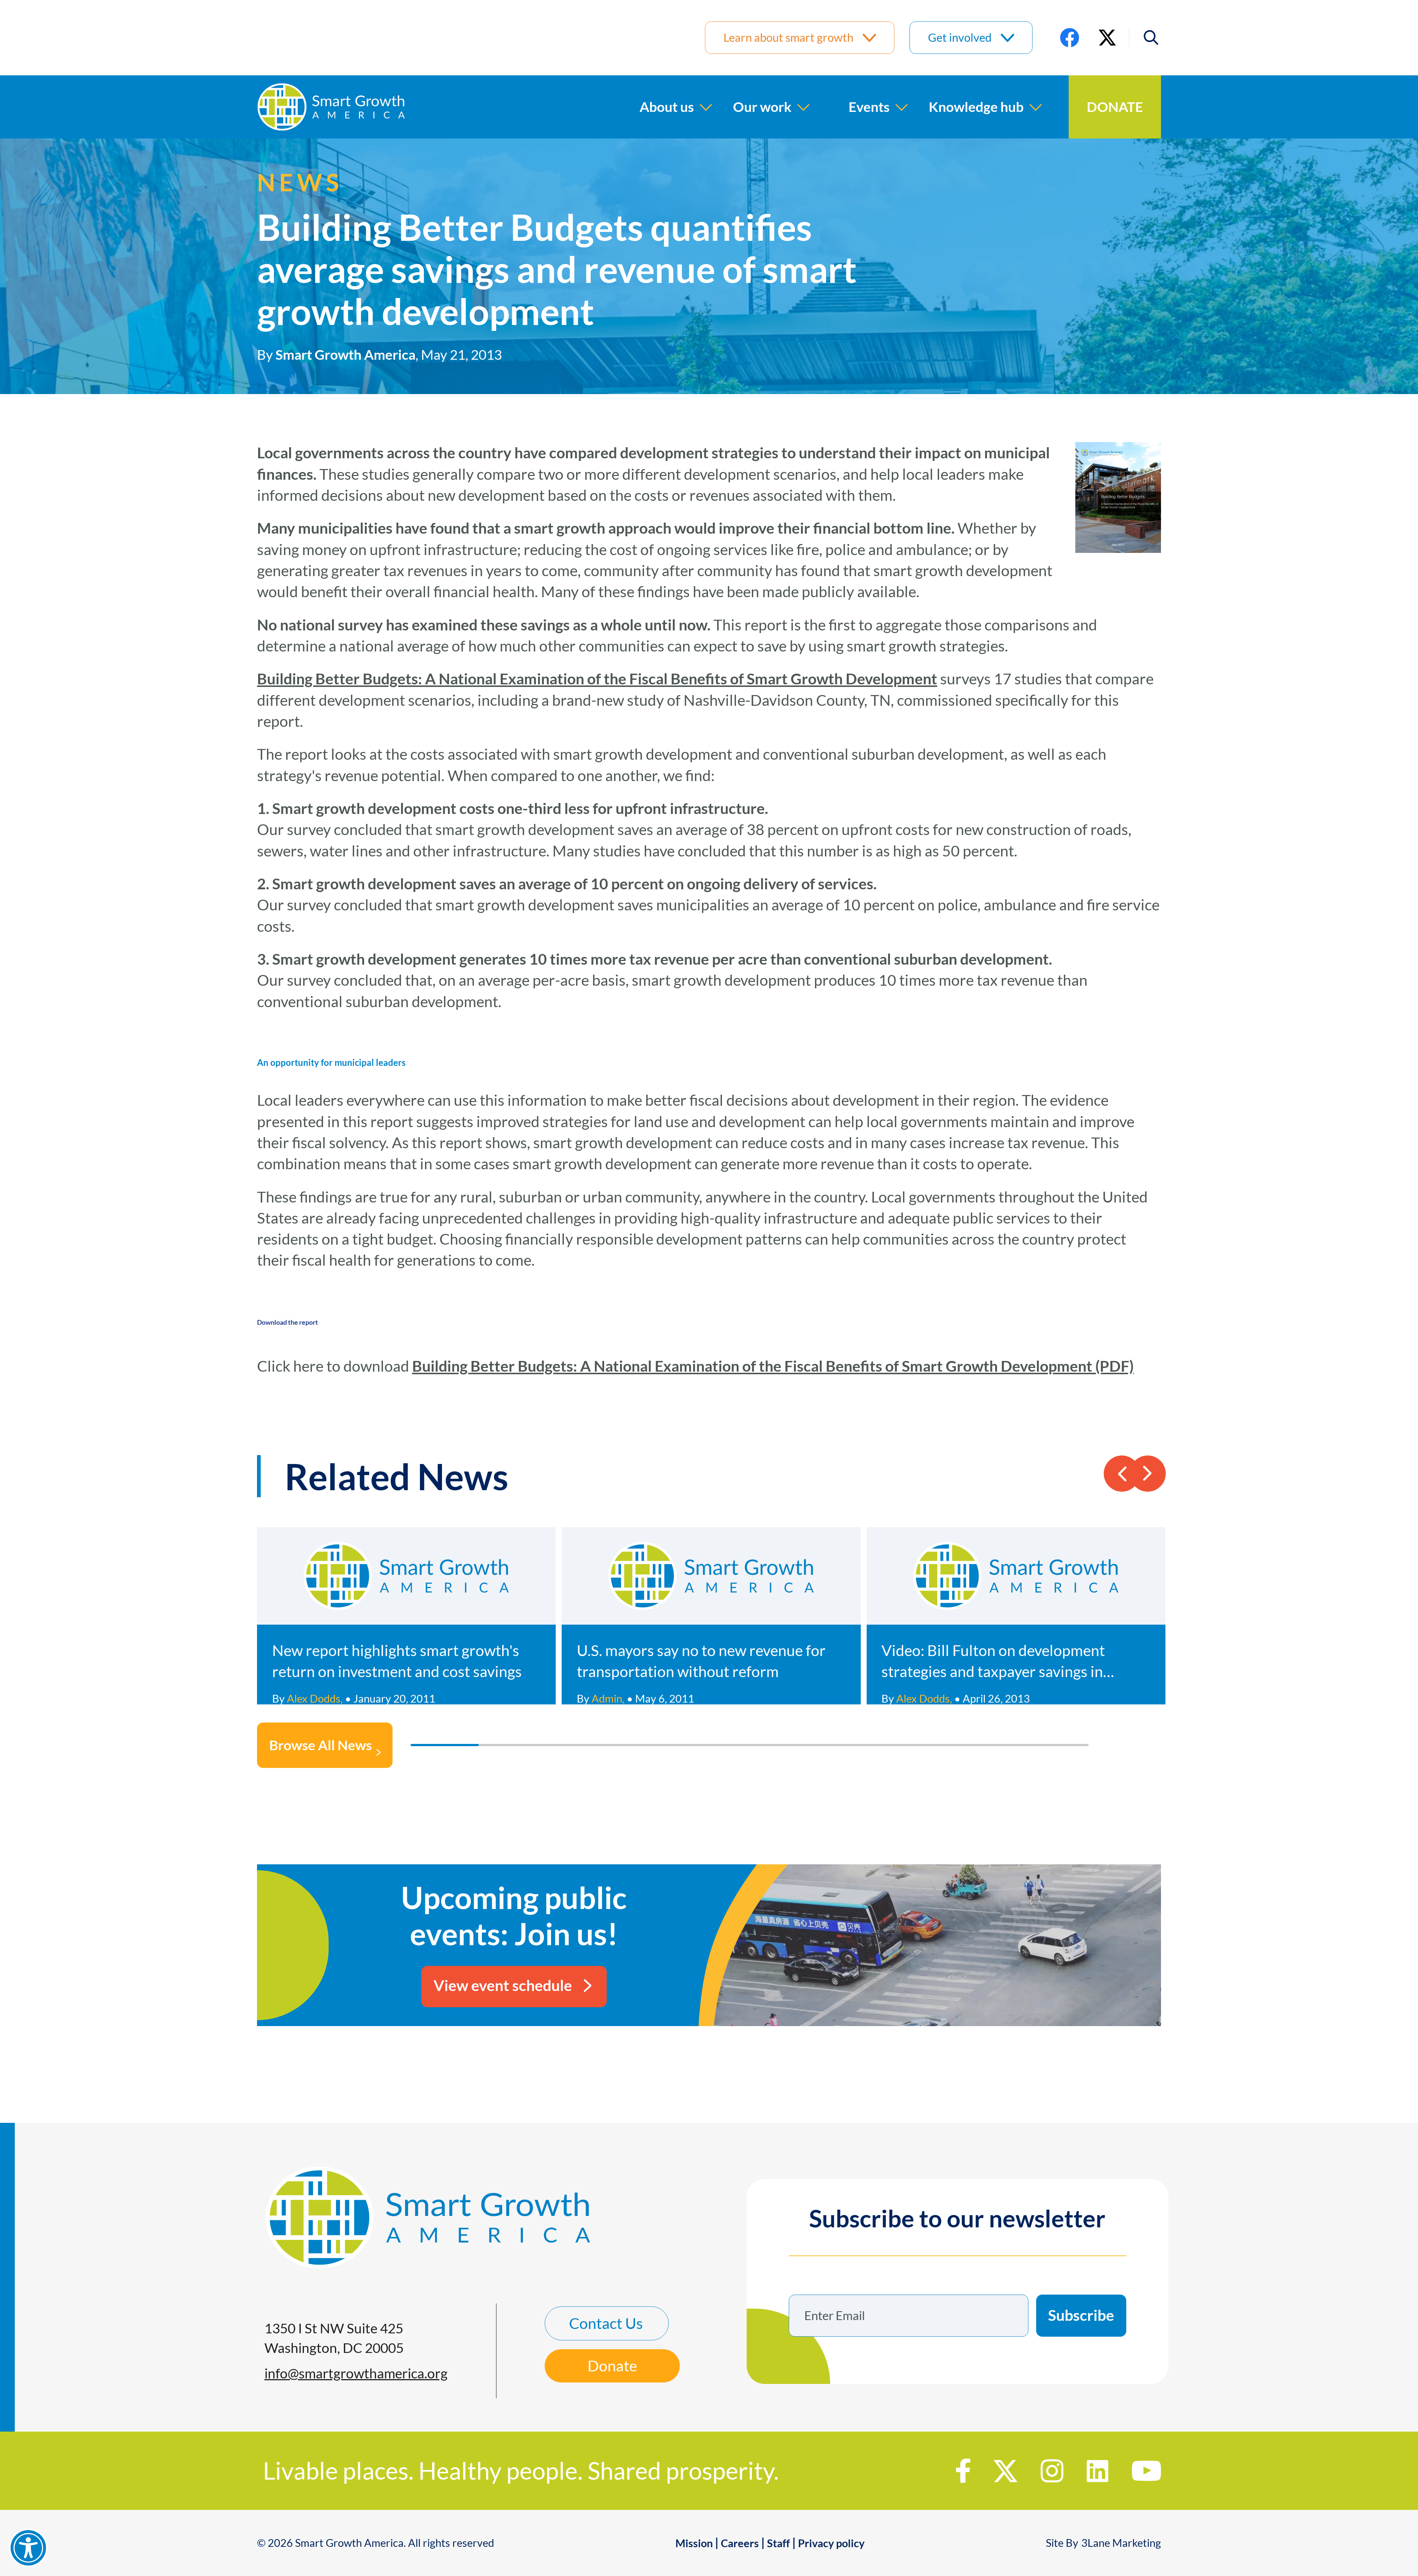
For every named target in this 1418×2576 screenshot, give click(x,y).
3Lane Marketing (1121, 2543)
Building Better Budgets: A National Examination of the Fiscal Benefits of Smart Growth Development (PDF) (773, 1366)
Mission (694, 2543)
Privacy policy (831, 2543)
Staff (778, 2543)
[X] (1107, 37)
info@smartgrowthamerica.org (356, 2373)
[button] (1145, 37)
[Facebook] (1070, 37)
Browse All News (321, 1745)
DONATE (1115, 107)
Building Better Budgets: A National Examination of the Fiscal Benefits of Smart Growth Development (597, 679)
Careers (740, 2543)
